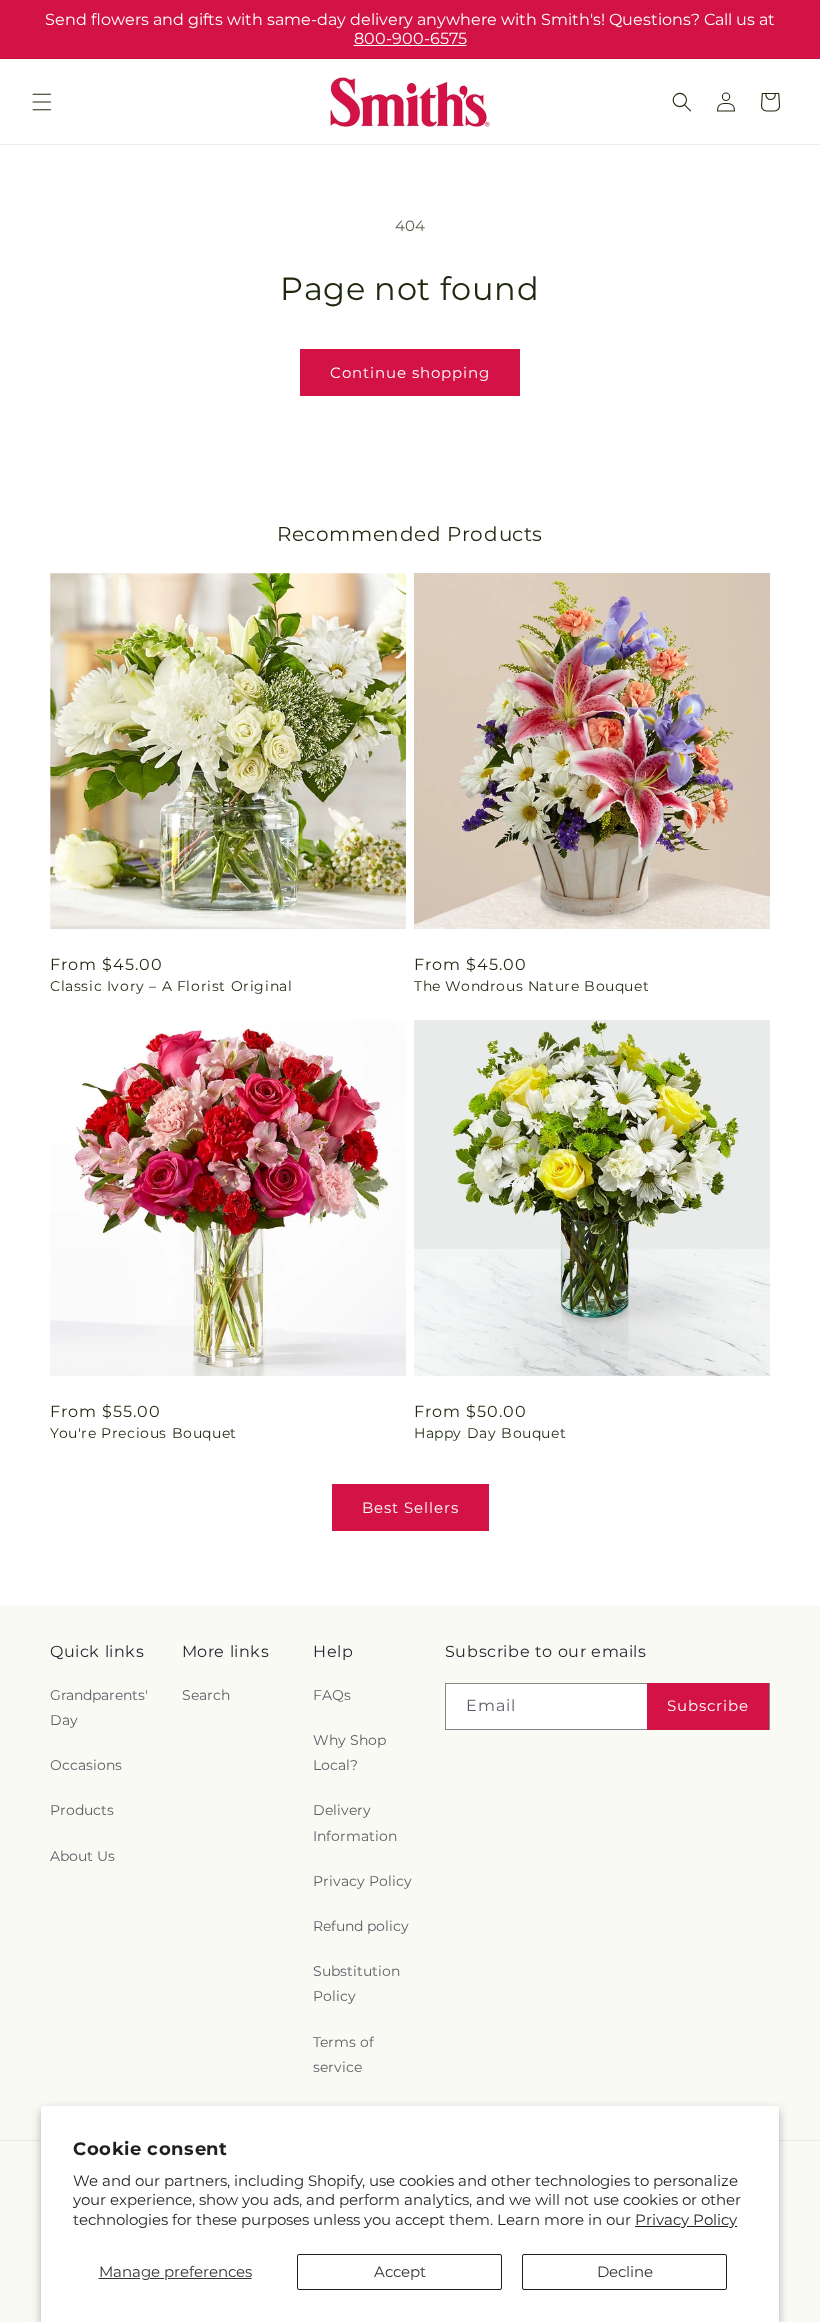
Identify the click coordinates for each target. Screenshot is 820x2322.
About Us (82, 1856)
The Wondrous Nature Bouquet (531, 986)
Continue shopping (410, 372)
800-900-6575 (410, 38)
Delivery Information (355, 1822)
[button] (42, 102)
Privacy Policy (686, 2219)
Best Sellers (410, 1507)
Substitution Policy (356, 1983)
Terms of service (343, 2054)
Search (206, 1695)
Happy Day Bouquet (490, 1433)
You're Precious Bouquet (143, 1433)
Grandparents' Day (99, 1707)
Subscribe (708, 1705)
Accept (400, 2271)
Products (82, 1810)
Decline (625, 2271)
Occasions (86, 1765)
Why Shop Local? (349, 1752)
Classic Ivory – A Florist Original (171, 986)
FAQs (332, 1695)
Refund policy (361, 1926)
